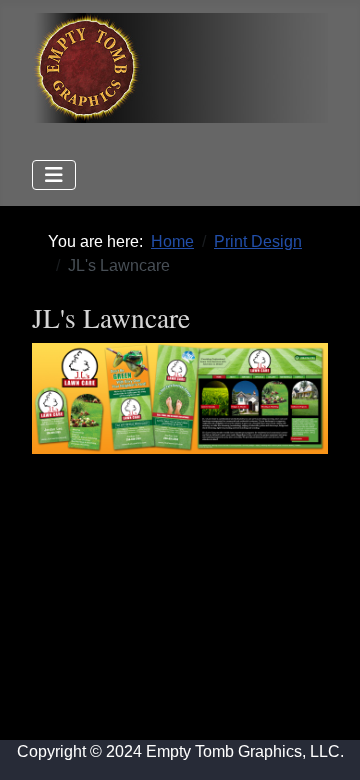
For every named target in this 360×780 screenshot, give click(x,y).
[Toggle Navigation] (54, 175)
